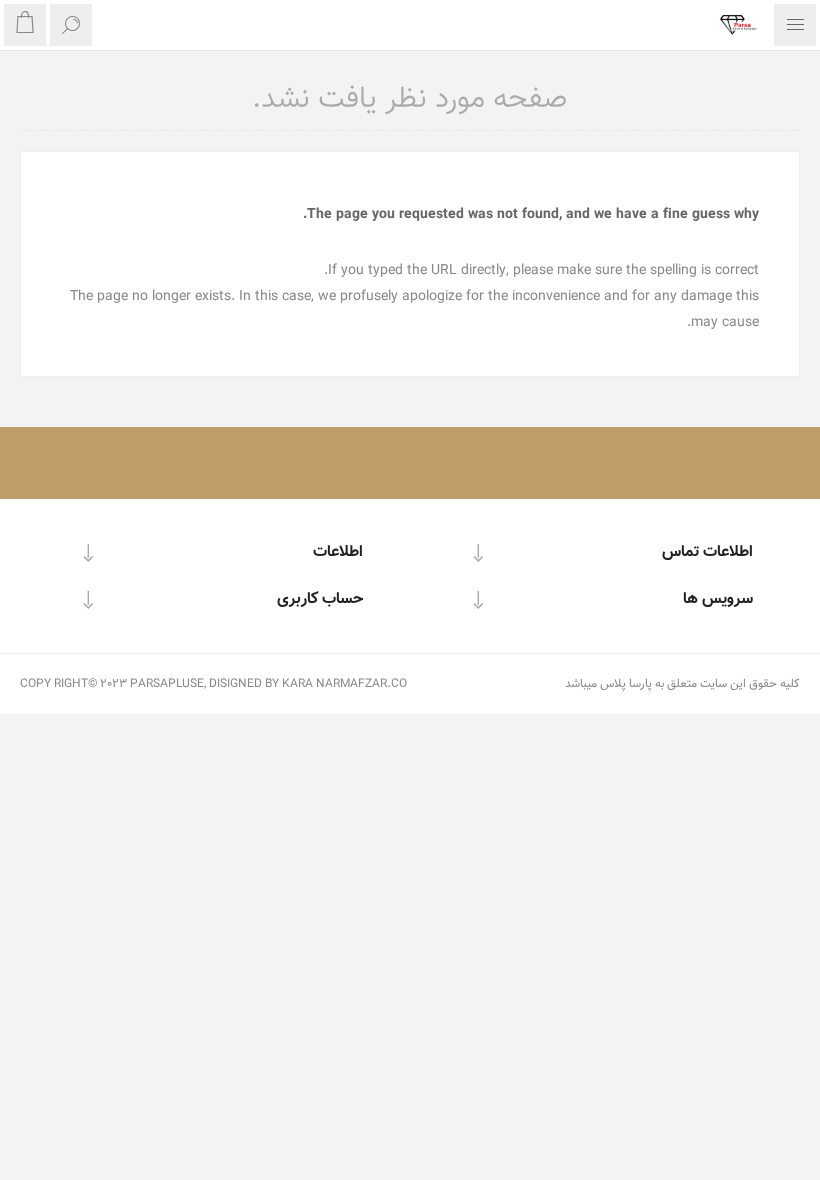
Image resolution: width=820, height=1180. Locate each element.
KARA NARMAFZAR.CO (344, 684)
